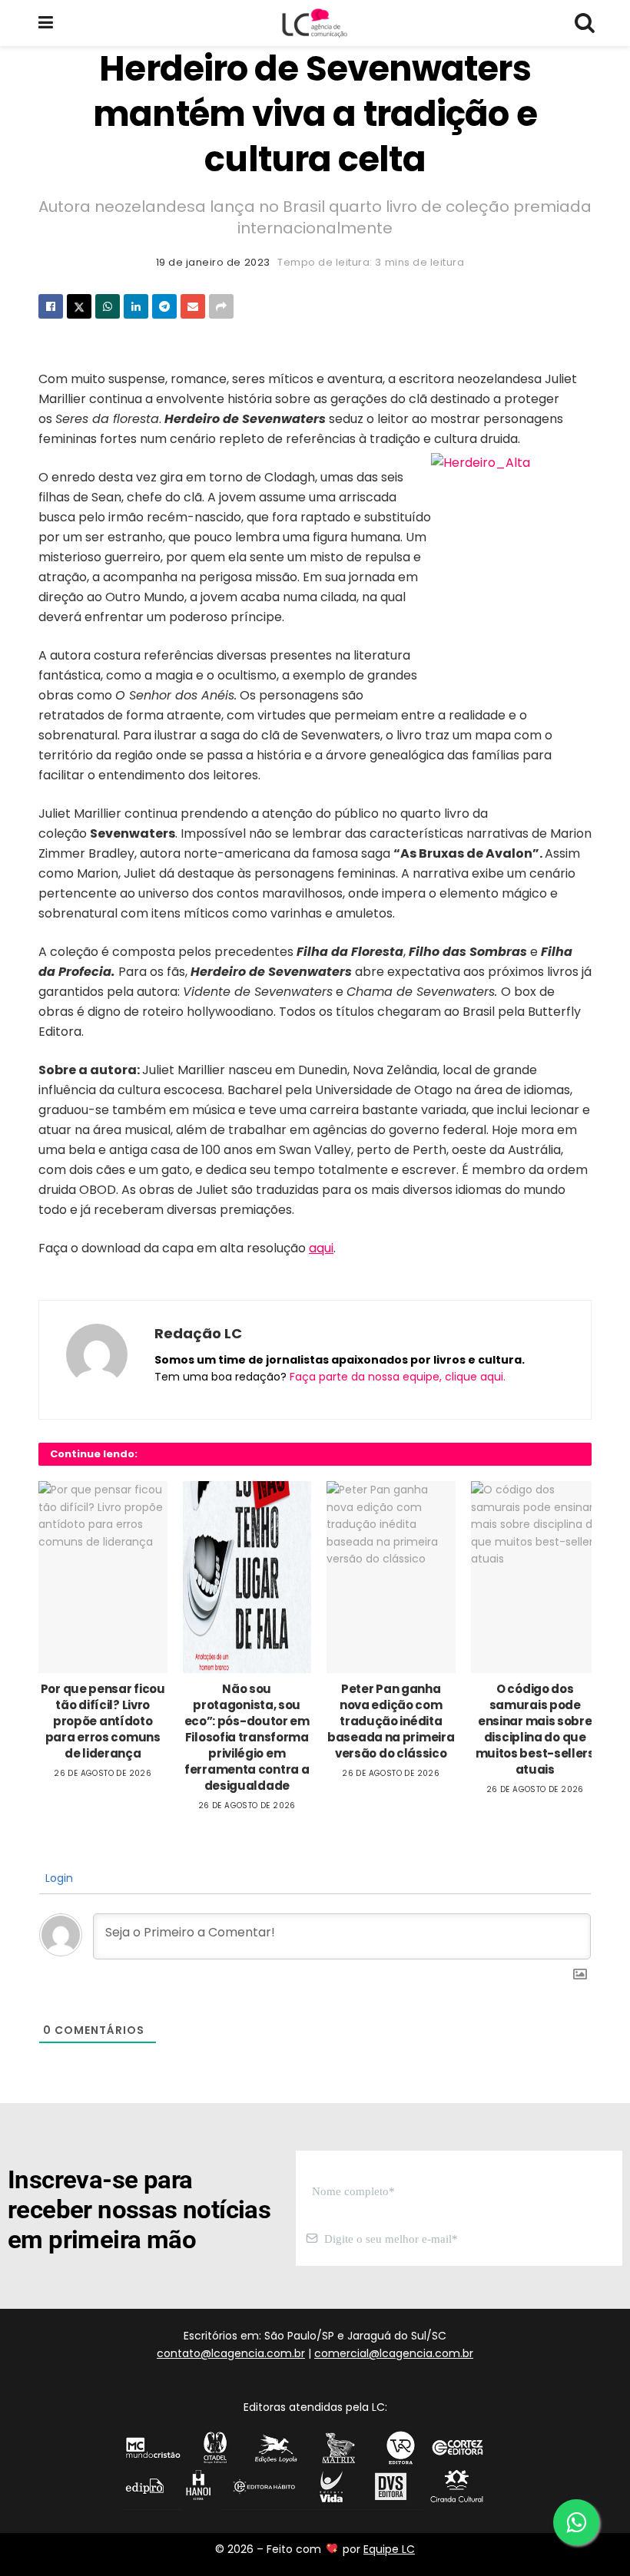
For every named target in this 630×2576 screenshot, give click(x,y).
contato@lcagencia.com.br (231, 2353)
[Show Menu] (46, 23)
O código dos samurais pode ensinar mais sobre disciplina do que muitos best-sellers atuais (535, 1729)
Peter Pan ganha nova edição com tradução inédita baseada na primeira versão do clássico (391, 1721)
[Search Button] (584, 23)
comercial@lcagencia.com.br (394, 2353)
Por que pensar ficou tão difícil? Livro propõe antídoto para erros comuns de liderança (103, 1721)
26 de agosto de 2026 (103, 1773)
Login (58, 1878)
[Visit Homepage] (314, 23)
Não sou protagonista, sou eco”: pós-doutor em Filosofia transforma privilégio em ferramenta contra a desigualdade (247, 1737)
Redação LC (198, 1333)
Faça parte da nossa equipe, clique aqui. (398, 1377)
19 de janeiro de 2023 (213, 262)
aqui (321, 1248)
